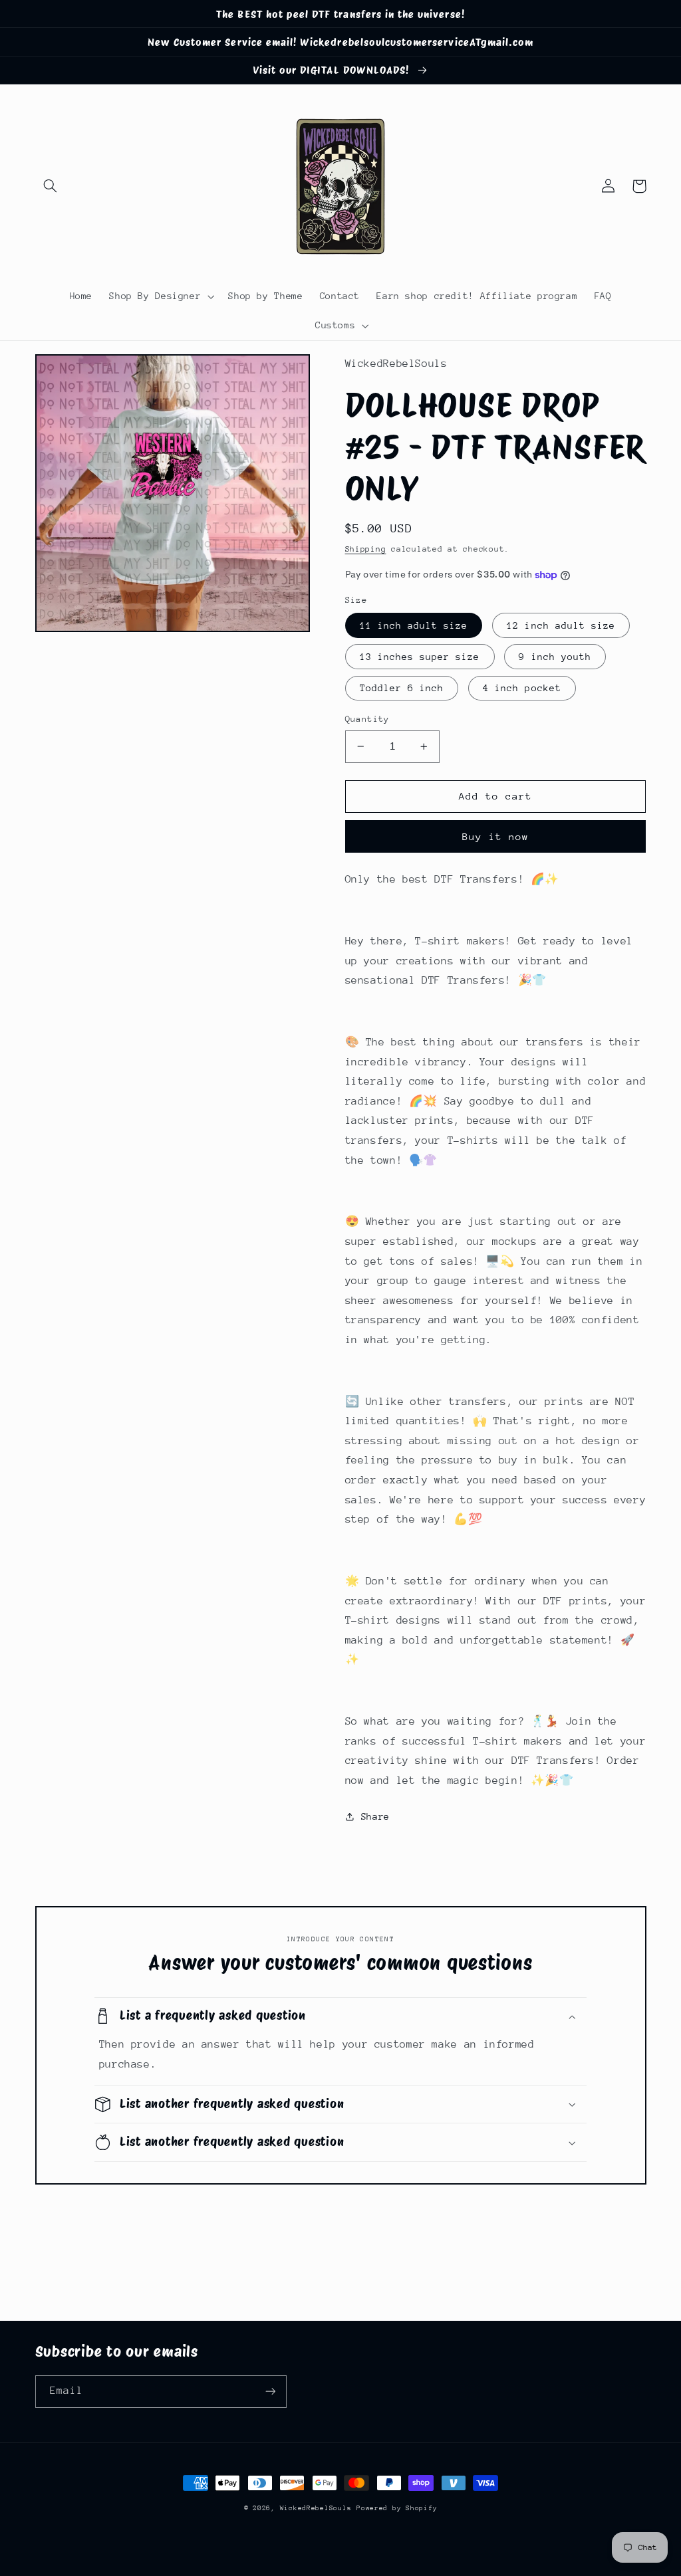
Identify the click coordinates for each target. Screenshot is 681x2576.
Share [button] (375, 1816)
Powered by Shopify (397, 2508)
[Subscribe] (270, 2392)
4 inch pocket (522, 688)
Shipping (366, 549)
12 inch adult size (561, 625)
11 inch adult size (414, 625)
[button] (51, 186)
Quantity (367, 719)
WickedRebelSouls (316, 2508)
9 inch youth (555, 657)
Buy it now (496, 836)
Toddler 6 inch (402, 688)
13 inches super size (420, 657)
